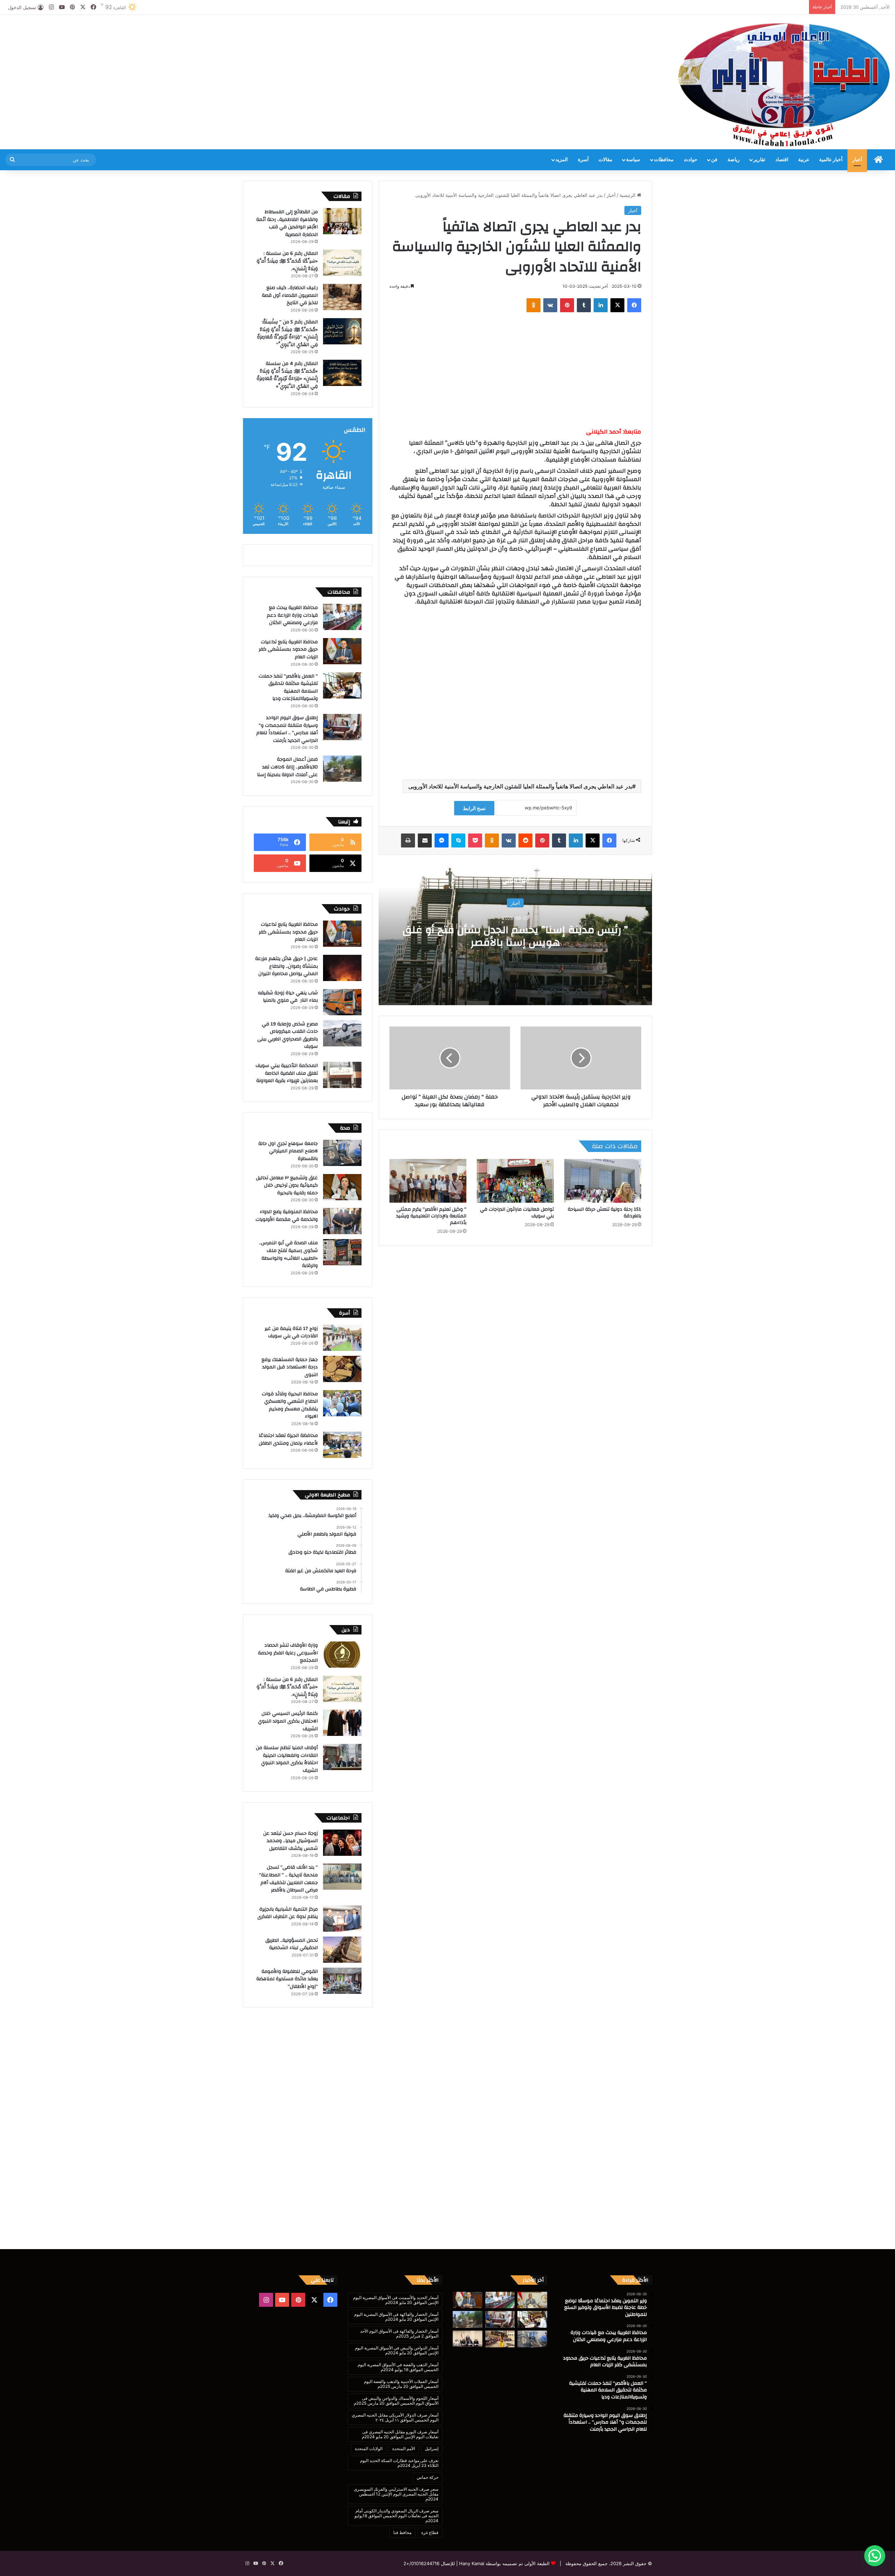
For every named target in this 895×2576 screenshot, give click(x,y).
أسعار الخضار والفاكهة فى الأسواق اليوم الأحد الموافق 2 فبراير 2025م (399, 2334)
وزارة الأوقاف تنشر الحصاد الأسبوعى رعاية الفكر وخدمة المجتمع (288, 1653)
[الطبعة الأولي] (784, 85)
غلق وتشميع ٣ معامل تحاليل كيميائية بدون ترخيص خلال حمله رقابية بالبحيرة (287, 1185)
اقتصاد (782, 160)
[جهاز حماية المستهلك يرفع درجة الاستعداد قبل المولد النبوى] (342, 1369)
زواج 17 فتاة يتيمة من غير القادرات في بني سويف (291, 1332)
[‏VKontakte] (550, 305)
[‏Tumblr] (584, 305)
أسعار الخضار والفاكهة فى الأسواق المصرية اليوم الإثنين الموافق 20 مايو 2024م (396, 2317)
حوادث (691, 160)
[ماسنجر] (442, 840)
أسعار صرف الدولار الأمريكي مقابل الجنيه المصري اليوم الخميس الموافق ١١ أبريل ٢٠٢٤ (395, 2417)
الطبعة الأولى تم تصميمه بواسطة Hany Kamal (504, 2563)
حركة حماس (428, 2477)
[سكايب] (458, 840)
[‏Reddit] (525, 840)
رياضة (734, 160)
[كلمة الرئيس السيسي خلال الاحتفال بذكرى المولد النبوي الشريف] (342, 1723)
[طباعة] (408, 840)
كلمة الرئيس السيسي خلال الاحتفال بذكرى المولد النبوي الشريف (288, 1721)
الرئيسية (628, 195)
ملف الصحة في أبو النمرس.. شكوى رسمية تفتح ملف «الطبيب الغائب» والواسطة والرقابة (288, 1254)
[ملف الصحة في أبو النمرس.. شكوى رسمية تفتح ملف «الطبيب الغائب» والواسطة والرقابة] (342, 1252)
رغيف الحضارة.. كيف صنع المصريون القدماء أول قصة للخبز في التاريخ (290, 295)
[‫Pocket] (475, 840)
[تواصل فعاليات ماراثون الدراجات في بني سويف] (515, 1181)
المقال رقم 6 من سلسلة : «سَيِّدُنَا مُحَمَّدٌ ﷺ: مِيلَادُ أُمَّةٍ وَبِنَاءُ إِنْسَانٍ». (287, 261)
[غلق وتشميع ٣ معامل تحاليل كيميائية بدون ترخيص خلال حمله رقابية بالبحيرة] (342, 1187)
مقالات (606, 160)
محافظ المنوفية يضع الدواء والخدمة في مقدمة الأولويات (287, 1216)
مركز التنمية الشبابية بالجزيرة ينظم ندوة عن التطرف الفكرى (288, 1913)
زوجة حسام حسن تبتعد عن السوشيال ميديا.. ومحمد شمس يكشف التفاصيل (291, 1841)
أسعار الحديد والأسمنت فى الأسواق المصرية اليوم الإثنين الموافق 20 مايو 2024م (396, 2300)
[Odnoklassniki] (534, 305)
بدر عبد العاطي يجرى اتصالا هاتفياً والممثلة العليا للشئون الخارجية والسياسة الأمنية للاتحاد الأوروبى (520, 786)
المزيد (562, 160)
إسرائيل (432, 2449)
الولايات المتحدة (369, 2449)
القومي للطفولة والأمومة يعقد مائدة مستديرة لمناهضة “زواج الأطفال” (287, 1979)
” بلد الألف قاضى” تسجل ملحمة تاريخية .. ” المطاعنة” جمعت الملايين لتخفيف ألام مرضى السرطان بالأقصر (288, 1879)
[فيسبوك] (634, 305)
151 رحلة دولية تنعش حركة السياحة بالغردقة (604, 1213)
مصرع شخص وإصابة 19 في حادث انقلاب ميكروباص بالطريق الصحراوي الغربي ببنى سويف (288, 1035)
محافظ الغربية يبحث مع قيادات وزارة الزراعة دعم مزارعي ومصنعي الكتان (292, 615)
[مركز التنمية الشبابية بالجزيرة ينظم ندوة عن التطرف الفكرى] (342, 1919)
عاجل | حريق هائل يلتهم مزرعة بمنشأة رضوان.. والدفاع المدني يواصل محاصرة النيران (287, 966)
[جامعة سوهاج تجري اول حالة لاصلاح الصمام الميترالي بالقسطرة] (342, 1153)
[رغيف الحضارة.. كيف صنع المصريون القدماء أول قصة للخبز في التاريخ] (342, 297)
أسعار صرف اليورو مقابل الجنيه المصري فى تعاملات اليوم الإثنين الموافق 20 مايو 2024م (400, 2434)
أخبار (857, 160)
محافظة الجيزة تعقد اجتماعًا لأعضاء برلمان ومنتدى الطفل (288, 1439)
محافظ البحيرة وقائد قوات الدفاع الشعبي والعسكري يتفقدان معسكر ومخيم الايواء (290, 1405)
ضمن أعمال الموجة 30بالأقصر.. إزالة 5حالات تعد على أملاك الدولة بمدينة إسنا (287, 767)
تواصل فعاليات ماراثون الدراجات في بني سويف (517, 1213)
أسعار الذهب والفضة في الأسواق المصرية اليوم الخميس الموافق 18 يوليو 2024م (398, 2367)
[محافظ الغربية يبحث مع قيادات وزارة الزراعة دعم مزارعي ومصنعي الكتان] (342, 617)
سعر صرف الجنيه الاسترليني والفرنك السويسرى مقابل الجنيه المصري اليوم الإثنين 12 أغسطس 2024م (396, 2494)
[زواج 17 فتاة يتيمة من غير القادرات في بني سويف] (342, 1338)
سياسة (633, 160)
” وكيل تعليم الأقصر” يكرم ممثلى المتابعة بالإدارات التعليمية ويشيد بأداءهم (431, 1216)
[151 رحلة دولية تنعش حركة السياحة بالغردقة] (603, 1181)
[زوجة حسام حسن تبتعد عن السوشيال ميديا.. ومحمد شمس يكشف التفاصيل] (342, 1843)
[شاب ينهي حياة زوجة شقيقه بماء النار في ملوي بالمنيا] (342, 1002)
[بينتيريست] (567, 305)
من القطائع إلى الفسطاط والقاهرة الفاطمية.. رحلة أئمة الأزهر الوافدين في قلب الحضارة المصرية (287, 223)
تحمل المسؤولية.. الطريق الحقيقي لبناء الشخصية (292, 1944)
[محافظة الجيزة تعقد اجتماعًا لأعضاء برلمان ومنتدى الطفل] (342, 1445)
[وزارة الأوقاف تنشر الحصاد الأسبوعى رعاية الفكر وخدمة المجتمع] (342, 1655)
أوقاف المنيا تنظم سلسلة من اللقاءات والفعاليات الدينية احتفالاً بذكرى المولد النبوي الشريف (287, 1759)
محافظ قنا (402, 2532)
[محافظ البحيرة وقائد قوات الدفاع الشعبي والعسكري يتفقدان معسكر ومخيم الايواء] (342, 1403)
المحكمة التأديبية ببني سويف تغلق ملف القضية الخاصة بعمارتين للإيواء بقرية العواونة (287, 1073)
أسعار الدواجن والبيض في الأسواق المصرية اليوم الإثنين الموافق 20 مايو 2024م (397, 2350)
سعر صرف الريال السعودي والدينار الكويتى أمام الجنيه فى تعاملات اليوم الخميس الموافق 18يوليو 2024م (396, 2516)
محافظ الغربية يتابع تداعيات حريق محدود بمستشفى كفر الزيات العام (288, 649)
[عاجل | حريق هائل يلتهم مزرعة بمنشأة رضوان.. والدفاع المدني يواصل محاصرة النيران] (342, 968)
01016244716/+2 (421, 2563)
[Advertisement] (298, 37)
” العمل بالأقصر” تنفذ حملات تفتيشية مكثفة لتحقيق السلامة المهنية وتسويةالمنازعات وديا (288, 688)
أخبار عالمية (831, 160)
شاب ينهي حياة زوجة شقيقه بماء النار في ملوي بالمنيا (288, 997)
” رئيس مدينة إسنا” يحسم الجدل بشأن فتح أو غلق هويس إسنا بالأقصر (515, 936)
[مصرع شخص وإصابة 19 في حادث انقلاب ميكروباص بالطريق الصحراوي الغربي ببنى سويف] (342, 1033)
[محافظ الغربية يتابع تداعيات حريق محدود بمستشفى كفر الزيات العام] (342, 651)
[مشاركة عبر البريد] (425, 840)
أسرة (583, 160)
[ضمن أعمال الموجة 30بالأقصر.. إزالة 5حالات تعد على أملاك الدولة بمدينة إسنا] (342, 769)
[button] (875, 2556)
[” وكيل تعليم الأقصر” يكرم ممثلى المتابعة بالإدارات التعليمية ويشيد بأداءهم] (428, 1181)
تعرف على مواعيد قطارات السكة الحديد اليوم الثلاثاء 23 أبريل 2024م (399, 2463)
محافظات (664, 160)
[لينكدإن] (601, 305)
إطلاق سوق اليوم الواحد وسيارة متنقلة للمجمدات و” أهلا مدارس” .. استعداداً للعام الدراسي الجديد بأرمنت (287, 729)
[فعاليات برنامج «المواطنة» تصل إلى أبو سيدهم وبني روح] (500, 2339)
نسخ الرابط (474, 808)
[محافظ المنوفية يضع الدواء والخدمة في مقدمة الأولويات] (342, 1221)
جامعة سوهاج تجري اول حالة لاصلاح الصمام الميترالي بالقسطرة (288, 1151)
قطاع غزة (430, 2532)
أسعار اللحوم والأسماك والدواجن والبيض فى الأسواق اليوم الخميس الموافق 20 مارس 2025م (396, 2401)
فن (714, 160)
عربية (804, 160)
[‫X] (617, 305)
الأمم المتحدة (404, 2449)
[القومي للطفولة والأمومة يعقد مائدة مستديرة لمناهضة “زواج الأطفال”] (342, 1981)
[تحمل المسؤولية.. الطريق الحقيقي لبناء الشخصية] (342, 1950)
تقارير (759, 160)
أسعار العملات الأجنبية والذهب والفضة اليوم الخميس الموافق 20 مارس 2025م (401, 2384)
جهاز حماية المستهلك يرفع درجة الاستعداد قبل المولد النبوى (290, 1367)
